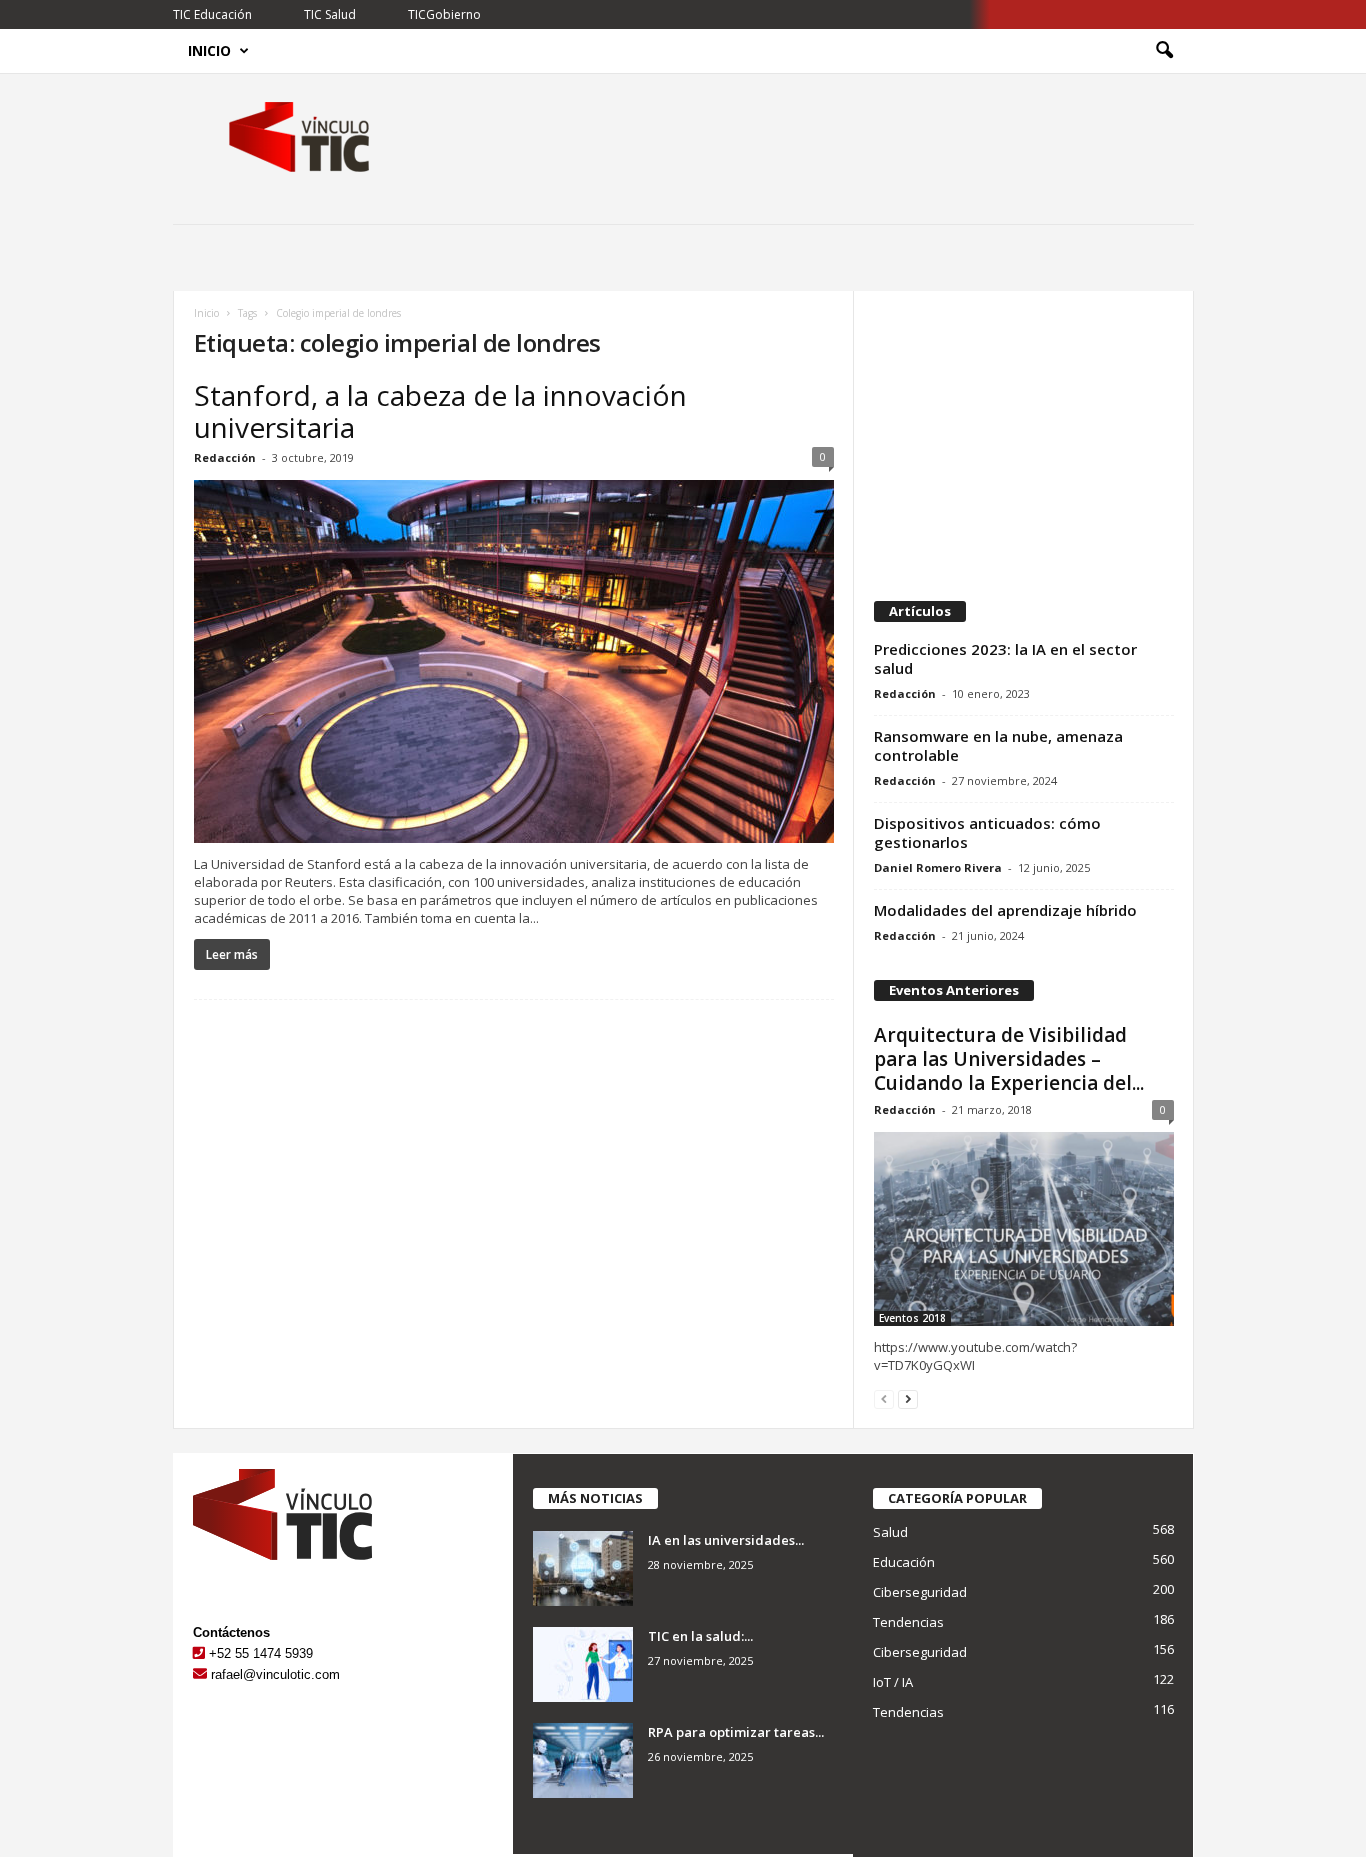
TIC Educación (212, 14)
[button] (1164, 51)
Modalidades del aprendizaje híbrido (1005, 910)
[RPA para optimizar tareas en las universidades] (583, 1760)
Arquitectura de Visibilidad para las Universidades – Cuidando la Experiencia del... (1009, 1059)
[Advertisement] (1023, 436)
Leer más (232, 954)
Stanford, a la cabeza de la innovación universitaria (440, 411)
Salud (890, 1532)
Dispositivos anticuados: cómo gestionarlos (987, 832)
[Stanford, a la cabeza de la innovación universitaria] (514, 661)
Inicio (209, 50)
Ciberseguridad (920, 1592)
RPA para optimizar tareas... (736, 1732)
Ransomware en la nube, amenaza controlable (998, 745)
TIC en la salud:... (700, 1636)
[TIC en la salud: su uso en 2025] (583, 1664)
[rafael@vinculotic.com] (200, 1674)
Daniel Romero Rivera (938, 867)
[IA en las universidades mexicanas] (583, 1568)
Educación (904, 1562)
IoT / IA (893, 1682)
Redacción (225, 457)
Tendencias (908, 1622)
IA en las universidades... (726, 1540)
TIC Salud (330, 14)
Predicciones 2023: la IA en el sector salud (1005, 658)
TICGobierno (444, 14)
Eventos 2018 (912, 1318)
